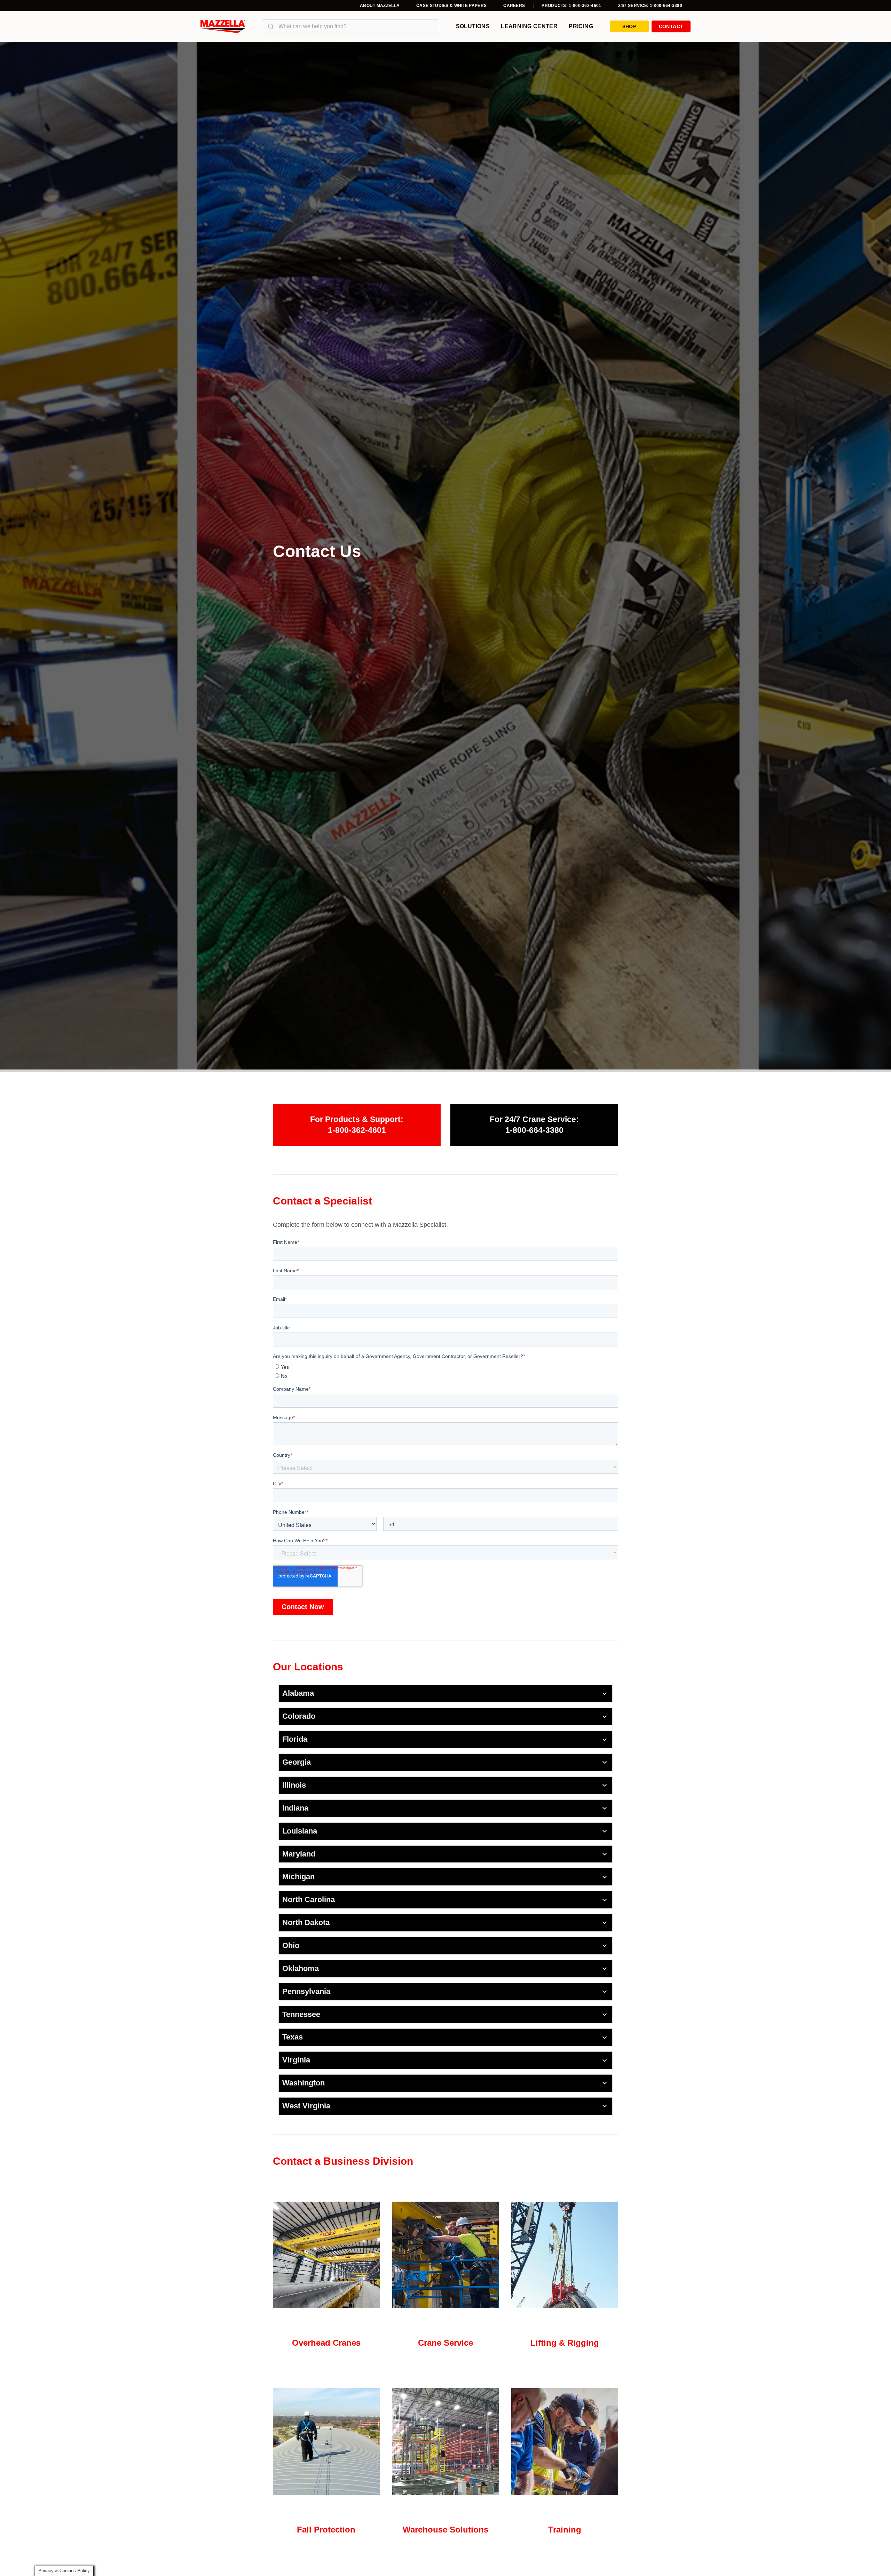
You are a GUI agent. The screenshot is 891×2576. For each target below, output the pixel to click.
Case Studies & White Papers (451, 6)
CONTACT (671, 26)
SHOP (629, 26)
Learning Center (529, 26)
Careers (514, 6)
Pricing (581, 26)
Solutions (473, 26)
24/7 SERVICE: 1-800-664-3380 (650, 6)
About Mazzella (380, 6)
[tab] (445, 1694)
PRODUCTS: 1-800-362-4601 (571, 6)
